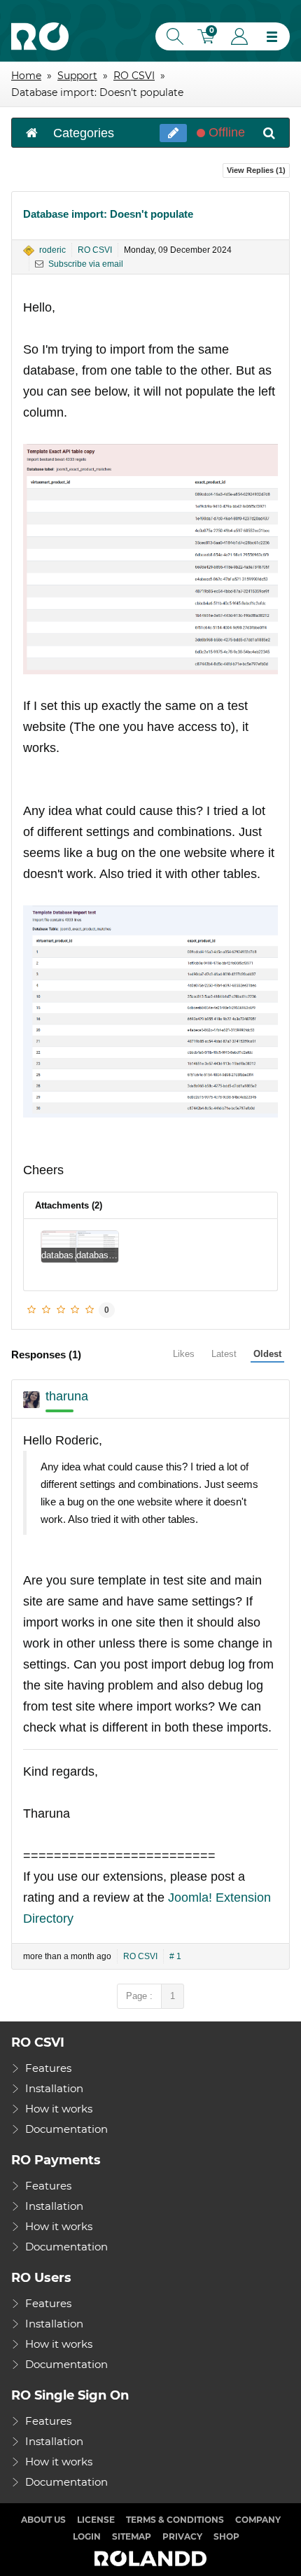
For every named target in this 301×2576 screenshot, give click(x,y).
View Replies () (256, 170)
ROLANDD (150, 2559)
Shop (226, 2536)
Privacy (182, 2536)
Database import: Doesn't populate (108, 214)
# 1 (175, 1956)
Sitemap (132, 2536)
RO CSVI (95, 250)
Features (48, 2068)
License (96, 2520)
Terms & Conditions (175, 2520)
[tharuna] (31, 1400)
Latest (224, 1354)
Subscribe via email (85, 264)
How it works (59, 2109)
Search (172, 36)
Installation (54, 2088)
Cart (208, 38)
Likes (184, 1354)
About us (43, 2520)
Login (239, 36)
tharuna (67, 1396)
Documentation (66, 2129)
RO (40, 36)
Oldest (267, 1354)
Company (258, 2520)
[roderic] (29, 251)
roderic (52, 250)
